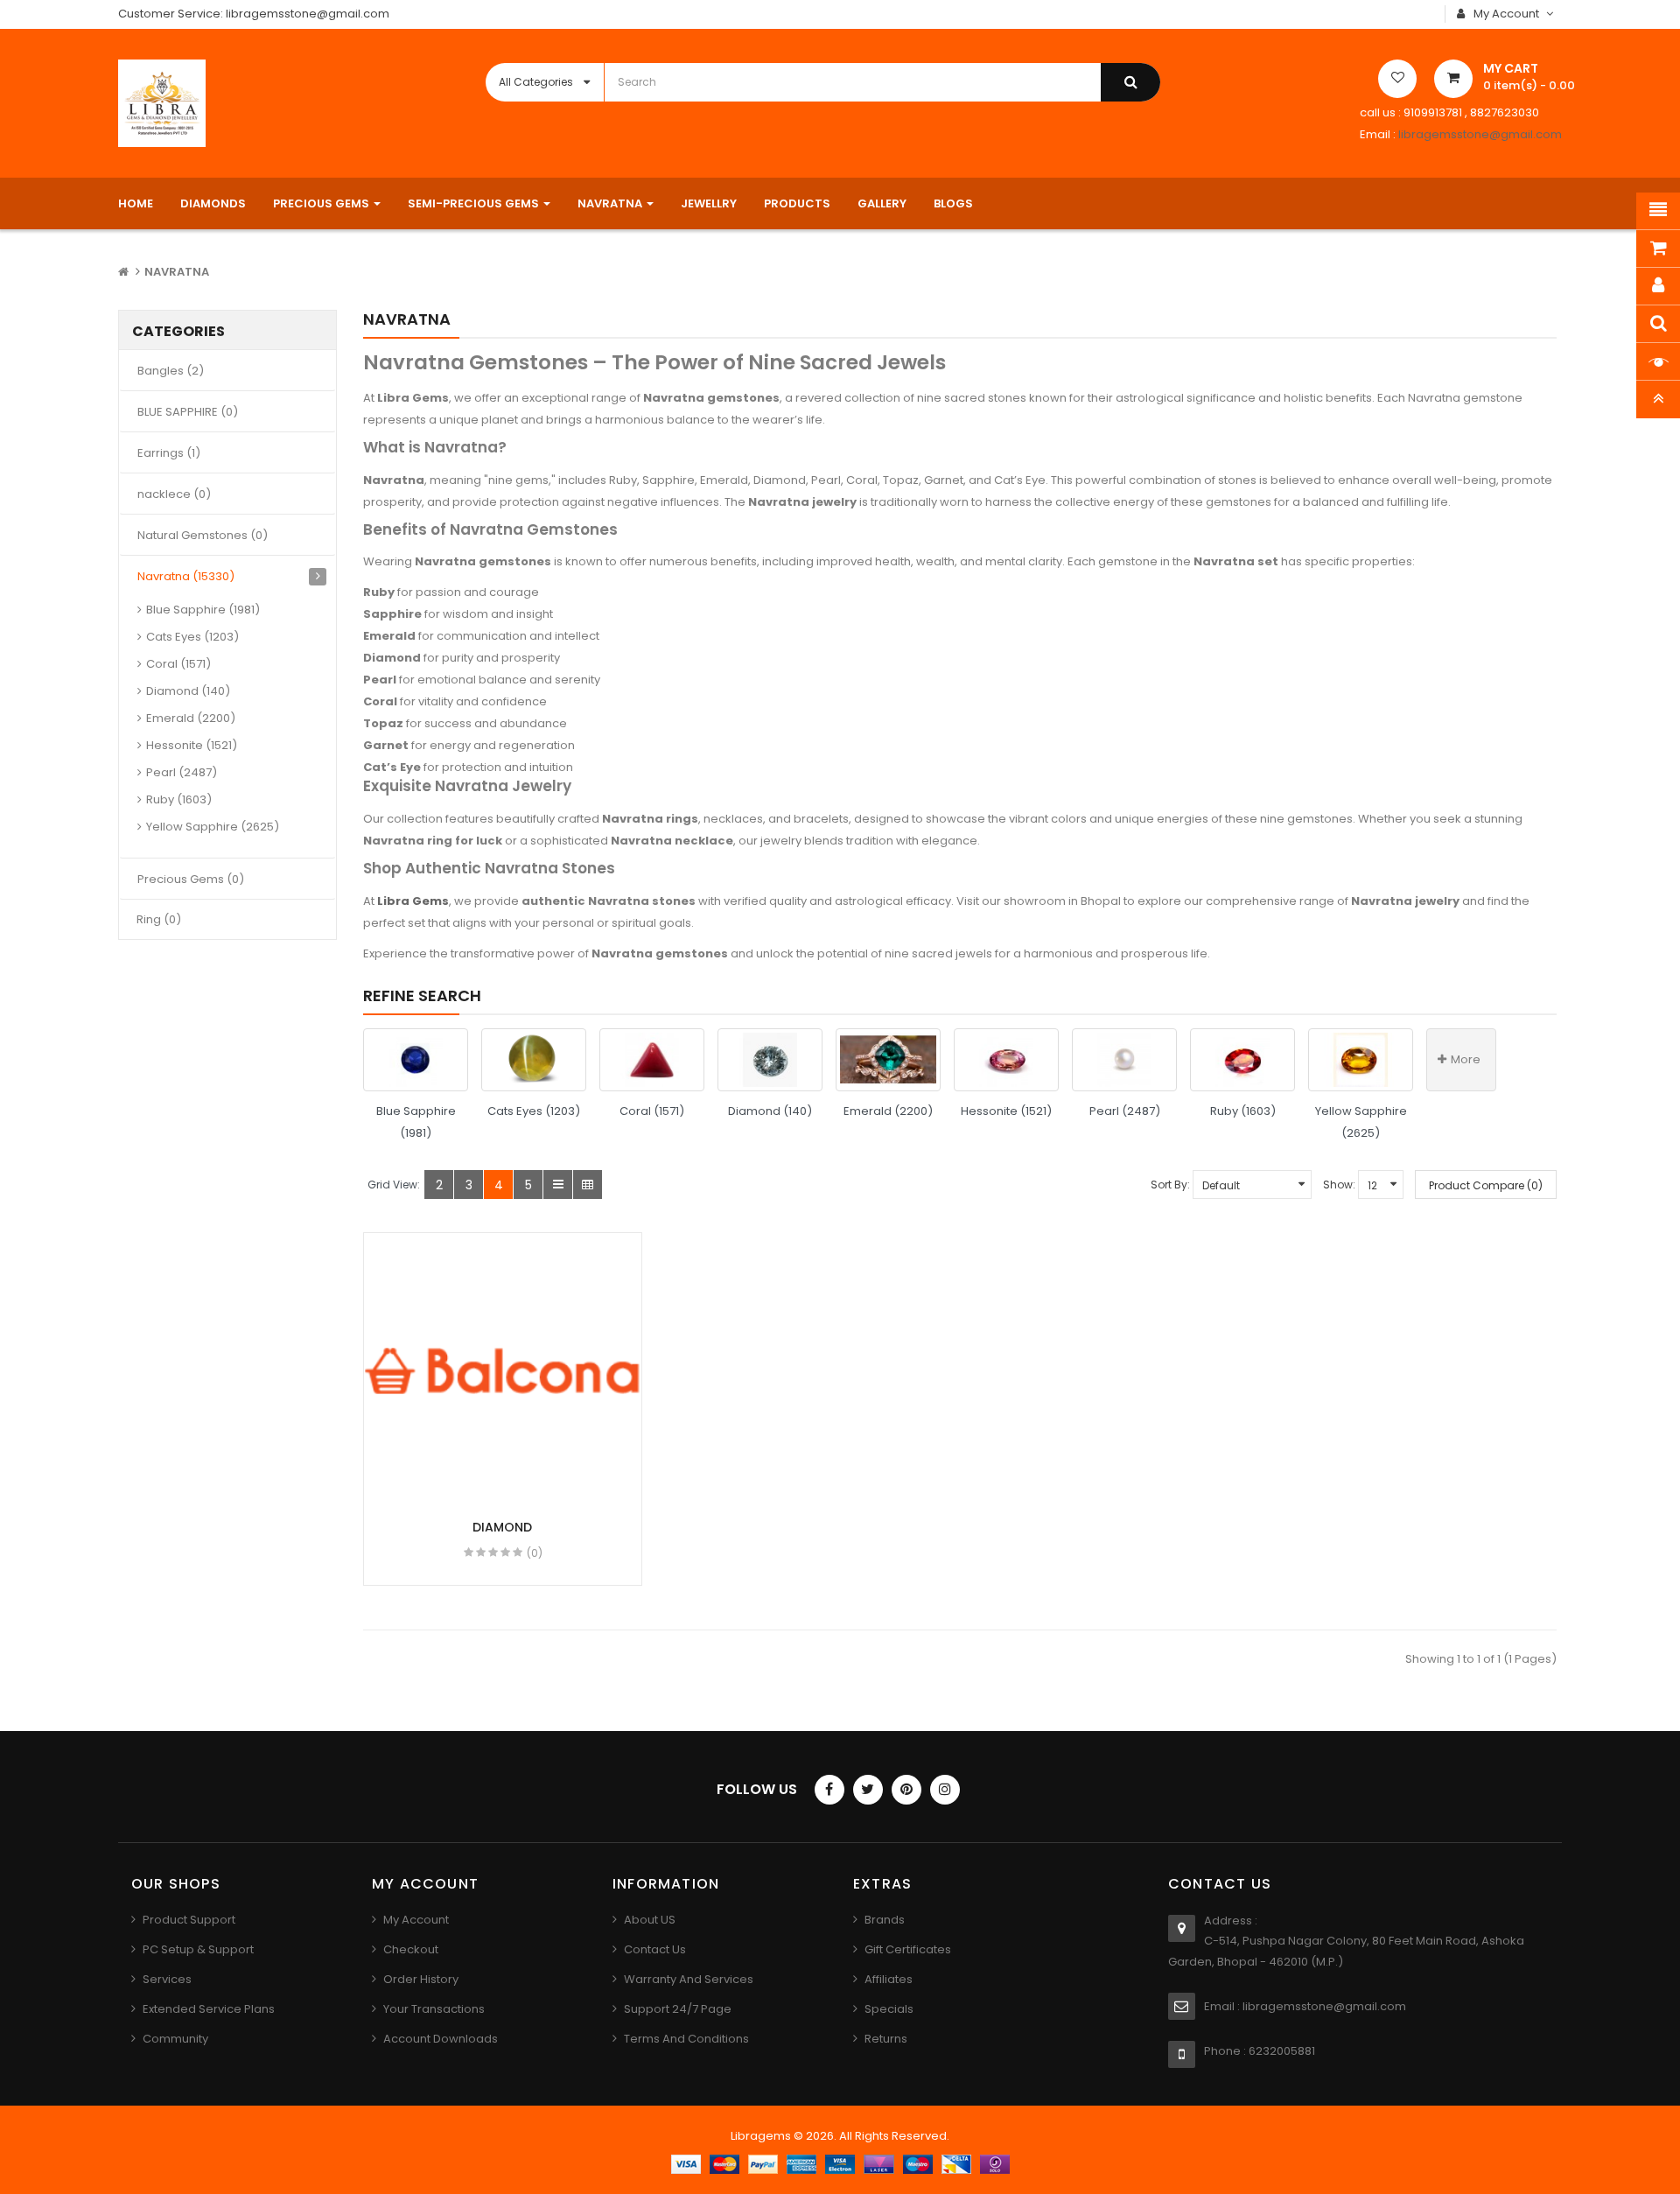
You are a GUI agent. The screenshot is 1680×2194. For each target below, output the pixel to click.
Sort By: (1170, 1185)
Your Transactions (434, 2009)
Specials (889, 2009)
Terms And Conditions (686, 2039)
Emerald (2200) (191, 718)
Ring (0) (159, 919)
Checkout (411, 1949)
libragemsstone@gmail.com (1480, 134)
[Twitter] (868, 1790)
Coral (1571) (178, 664)
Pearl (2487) (182, 772)
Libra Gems (413, 901)
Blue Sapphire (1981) (203, 610)
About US (650, 1920)
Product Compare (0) (1486, 1185)
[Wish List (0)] (1397, 79)
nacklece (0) (174, 494)
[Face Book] (829, 1790)
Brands (885, 1920)
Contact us (655, 1949)
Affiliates (889, 1979)
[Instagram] (945, 1790)
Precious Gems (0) (191, 879)
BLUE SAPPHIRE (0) (188, 412)
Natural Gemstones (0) (203, 535)
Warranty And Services (689, 1979)
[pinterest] (906, 1790)
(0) (535, 1553)
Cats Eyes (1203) (192, 637)
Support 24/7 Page (678, 2009)
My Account (416, 1920)
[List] (558, 1185)
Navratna (177, 272)
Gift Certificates (908, 1949)
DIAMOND (502, 1527)
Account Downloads (441, 2039)
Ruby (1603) (179, 799)
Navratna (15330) (186, 576)
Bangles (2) (171, 371)
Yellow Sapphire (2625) (213, 827)
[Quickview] (504, 1372)
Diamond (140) (188, 691)
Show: (1339, 1185)
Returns (886, 2039)
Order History (421, 1979)
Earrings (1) (169, 453)
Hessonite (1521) (192, 745)
